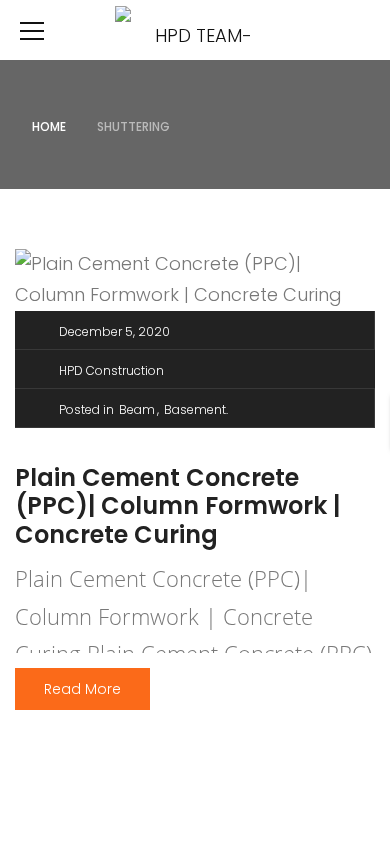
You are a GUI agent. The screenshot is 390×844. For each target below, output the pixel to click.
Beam (137, 409)
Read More (82, 689)
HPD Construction (111, 370)
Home (49, 126)
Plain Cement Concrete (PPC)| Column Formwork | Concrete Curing (177, 506)
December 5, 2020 (114, 331)
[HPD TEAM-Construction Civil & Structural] (195, 29)
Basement (195, 409)
